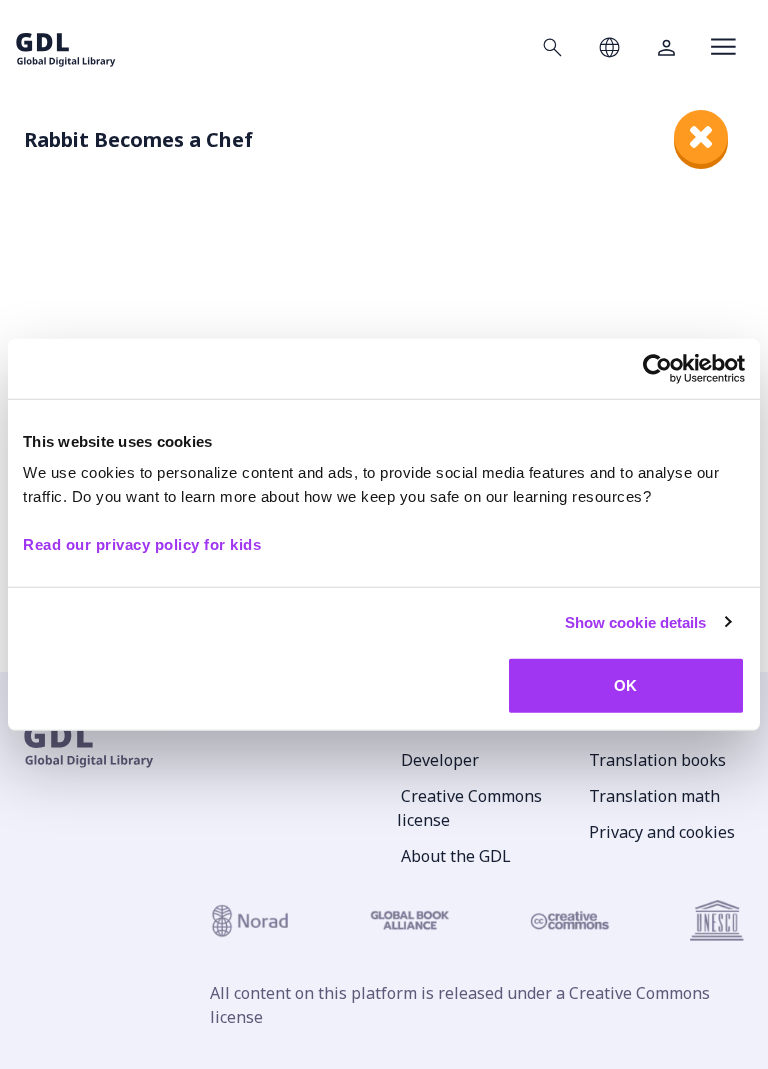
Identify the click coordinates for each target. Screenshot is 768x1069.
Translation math (654, 796)
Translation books (657, 760)
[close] (701, 137)
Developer (440, 760)
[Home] (66, 46)
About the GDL (456, 856)
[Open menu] (723, 47)
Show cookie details (636, 621)
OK (625, 685)
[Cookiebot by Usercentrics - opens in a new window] (657, 368)
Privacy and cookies (662, 832)
